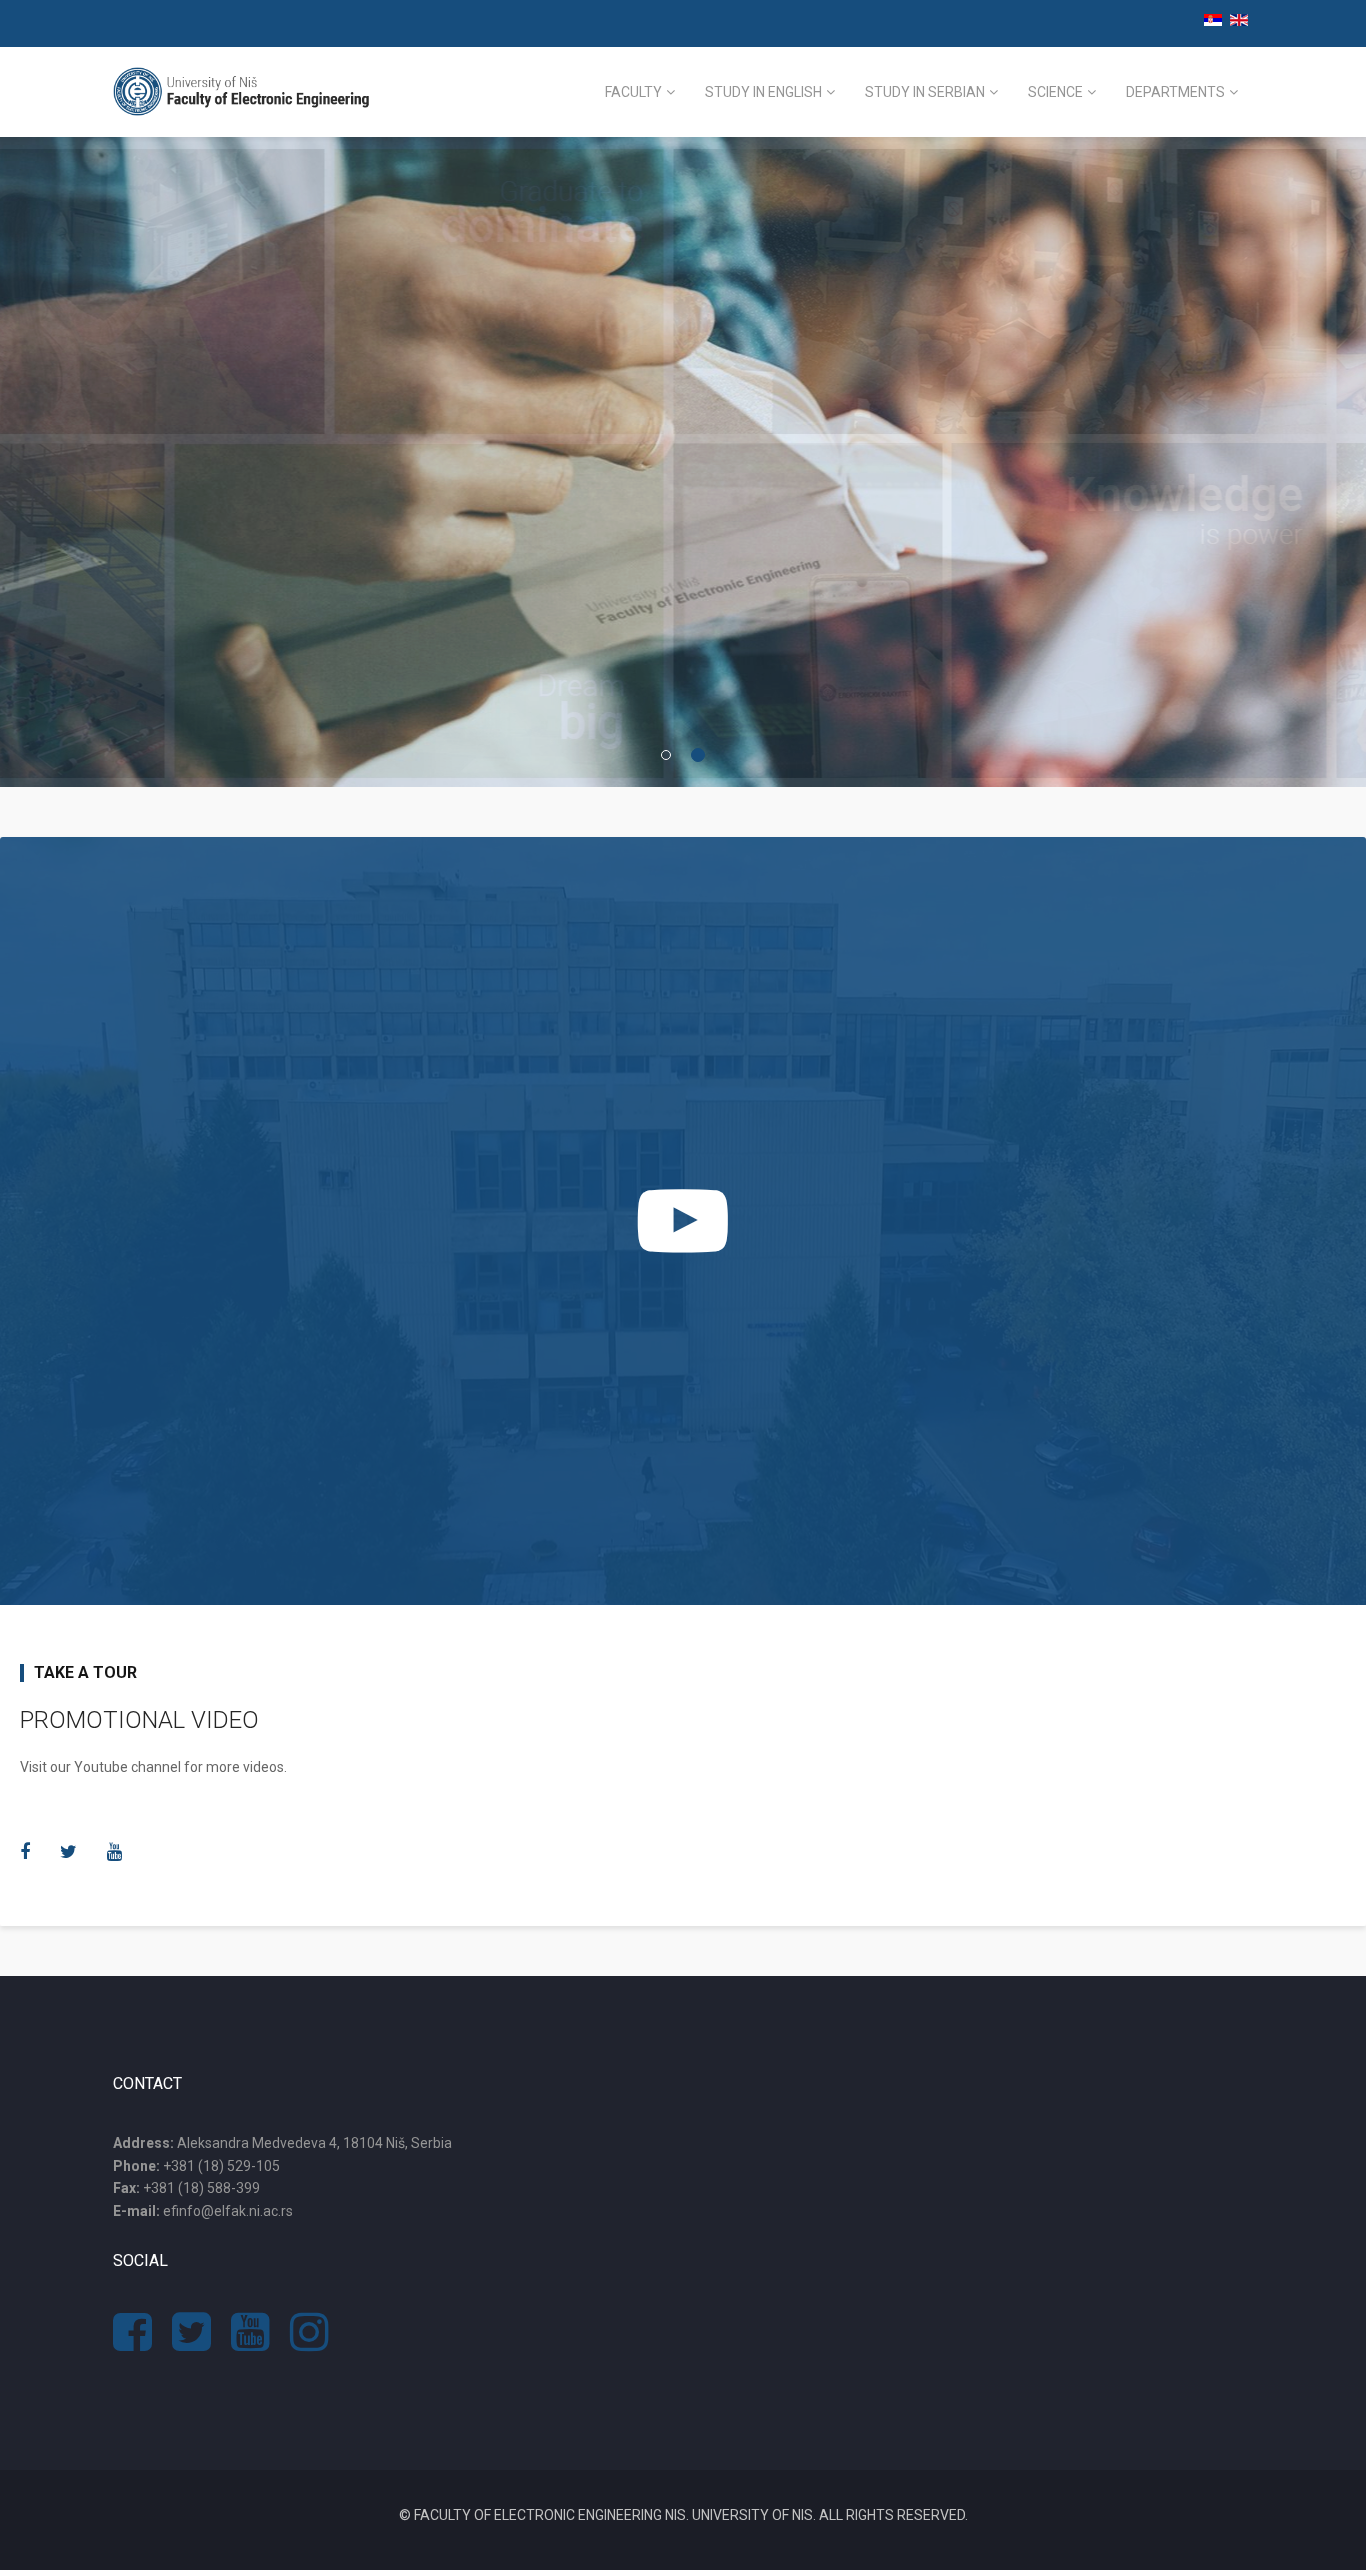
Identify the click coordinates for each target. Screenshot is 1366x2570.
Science (1055, 92)
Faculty (633, 92)
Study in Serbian (925, 92)
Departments (1175, 92)
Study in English (763, 92)
